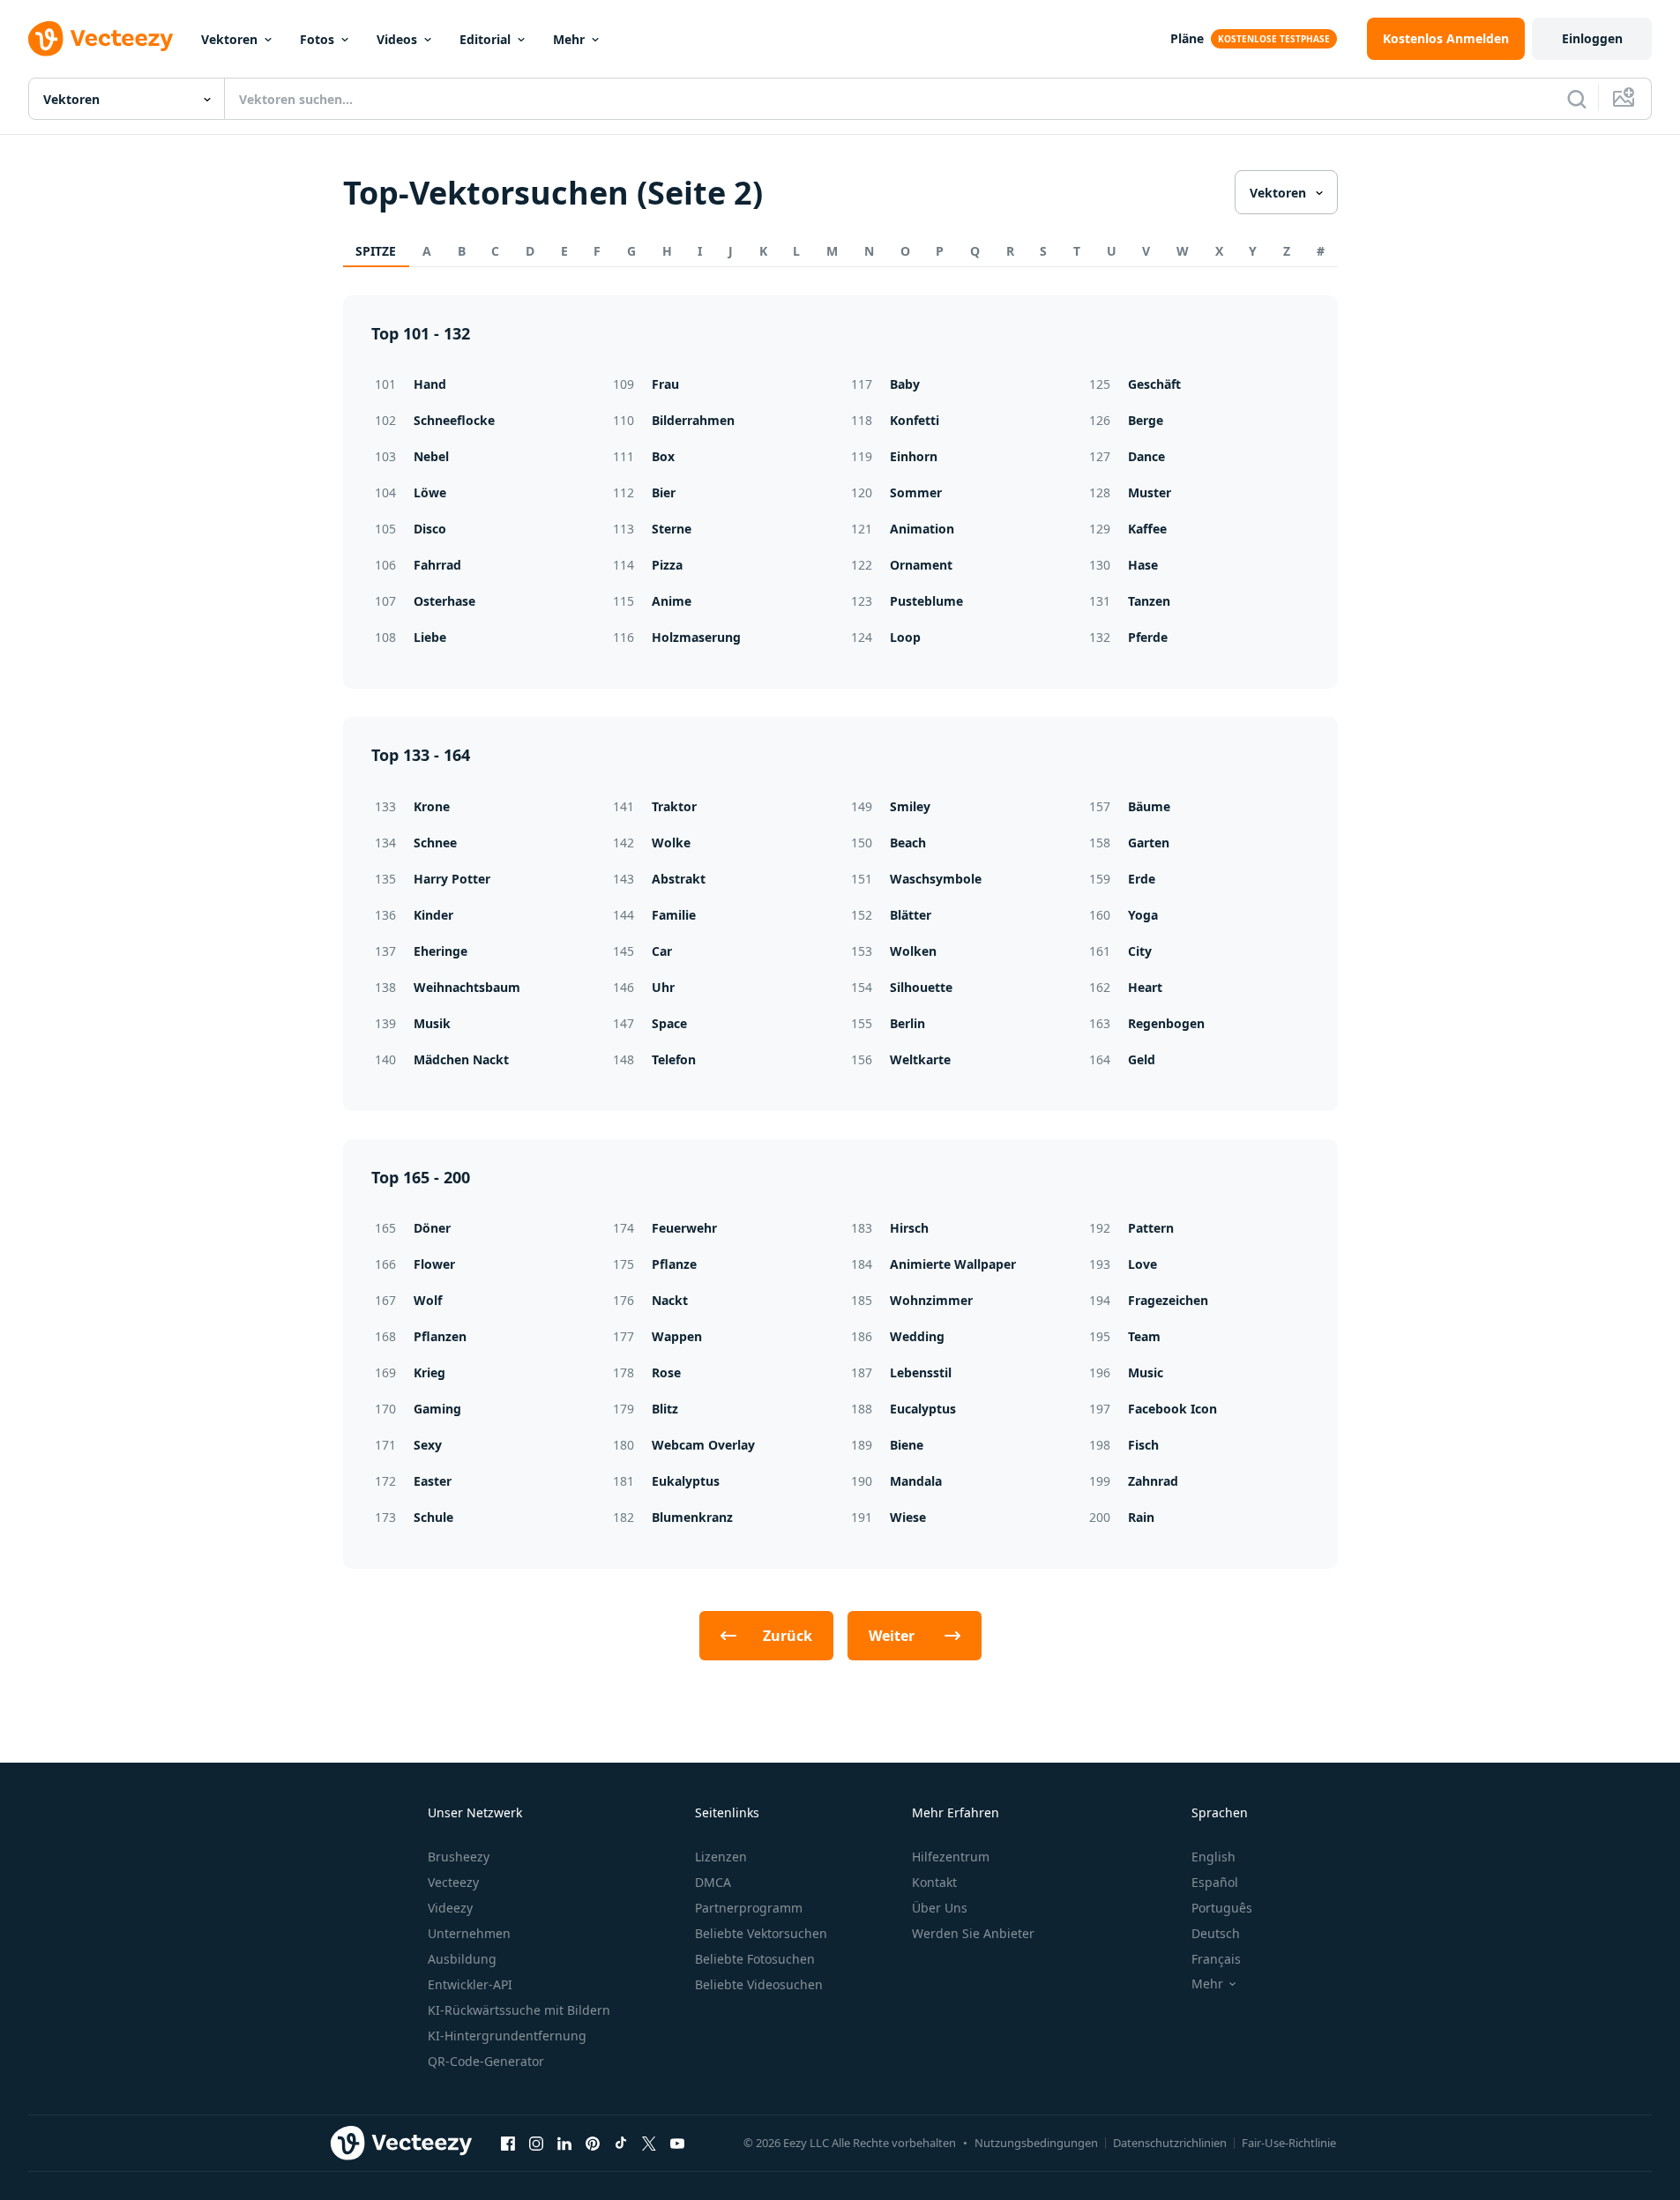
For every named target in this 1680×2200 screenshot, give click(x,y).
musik (432, 1023)
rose (666, 1372)
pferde (1148, 637)
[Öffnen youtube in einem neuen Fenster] (677, 2143)
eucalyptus (923, 1409)
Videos (397, 39)
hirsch (909, 1228)
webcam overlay (703, 1445)
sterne (672, 529)
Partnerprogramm (749, 1908)
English (1213, 1857)
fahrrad (437, 565)
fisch (1143, 1445)
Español (1215, 1882)
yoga (1143, 915)
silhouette (921, 987)
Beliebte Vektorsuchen (761, 1933)
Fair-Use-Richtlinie (1289, 2143)
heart (1145, 987)
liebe (430, 637)
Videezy (450, 1908)
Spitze (376, 251)
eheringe (441, 951)
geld (1142, 1059)
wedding (917, 1336)
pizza (667, 565)
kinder (433, 915)
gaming (437, 1409)
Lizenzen (721, 1857)
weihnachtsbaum (467, 987)
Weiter (892, 1636)
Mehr (569, 39)
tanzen (1149, 601)
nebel (431, 456)
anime (672, 601)
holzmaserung (696, 637)
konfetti (915, 420)
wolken (913, 951)
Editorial (485, 39)
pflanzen (440, 1336)
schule (433, 1517)
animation (922, 529)
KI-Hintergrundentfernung (507, 2036)
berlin (907, 1023)
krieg (429, 1372)
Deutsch (1216, 1933)
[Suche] (1577, 99)
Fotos (317, 39)
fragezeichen (1168, 1300)
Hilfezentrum (951, 1857)
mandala (916, 1481)
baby (905, 384)
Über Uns (940, 1908)
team (1144, 1336)
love (1142, 1264)
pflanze (674, 1264)
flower (434, 1264)
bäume (1149, 806)
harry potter (452, 879)
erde (1142, 879)
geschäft (1154, 384)
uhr (663, 987)
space (669, 1023)
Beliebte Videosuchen (759, 1984)
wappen (677, 1336)
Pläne (1187, 38)
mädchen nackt (461, 1059)
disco (430, 529)
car (662, 951)
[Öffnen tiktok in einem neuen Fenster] (621, 2143)
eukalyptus (686, 1481)
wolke (671, 843)
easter (433, 1481)
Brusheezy (459, 1857)
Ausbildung (462, 1959)
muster (1150, 492)
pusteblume (926, 601)
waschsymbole (936, 879)
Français (1216, 1959)
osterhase (444, 601)
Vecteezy (453, 1882)
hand (430, 384)
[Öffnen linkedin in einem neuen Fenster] (564, 2143)
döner (432, 1228)
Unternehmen (469, 1933)
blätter (911, 915)
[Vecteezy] (101, 39)
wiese (908, 1517)
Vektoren (229, 39)
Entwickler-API (470, 1984)
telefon (674, 1059)
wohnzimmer (931, 1300)
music (1146, 1372)
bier (664, 492)
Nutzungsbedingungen (1036, 2143)
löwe (430, 492)
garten (1149, 843)
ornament (921, 565)
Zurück (788, 1636)
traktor (674, 806)
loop (905, 637)
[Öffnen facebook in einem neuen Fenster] (508, 2143)
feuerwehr (684, 1228)
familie (674, 915)
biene (907, 1445)
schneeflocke (454, 420)
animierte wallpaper (953, 1264)
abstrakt (679, 879)
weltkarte (920, 1059)
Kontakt (934, 1882)
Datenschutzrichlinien (1170, 2143)
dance (1146, 456)
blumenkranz (692, 1517)
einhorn (914, 456)
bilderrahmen (693, 420)
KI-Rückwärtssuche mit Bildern (519, 2010)
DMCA (713, 1882)
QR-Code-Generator (486, 2061)
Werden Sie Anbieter (973, 1933)
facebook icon (1172, 1409)
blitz (665, 1409)
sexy (428, 1445)
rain (1141, 1517)
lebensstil (921, 1372)
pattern (1151, 1228)
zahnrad (1153, 1481)
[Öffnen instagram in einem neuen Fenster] (536, 2143)
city (1140, 951)
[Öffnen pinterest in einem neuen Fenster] (593, 2143)
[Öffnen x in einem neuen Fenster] (649, 2143)
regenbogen (1166, 1023)
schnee (435, 843)
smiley (910, 806)
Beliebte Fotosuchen (755, 1959)
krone (432, 806)
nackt (670, 1300)
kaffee (1147, 529)
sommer (916, 492)
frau (665, 384)
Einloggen (1592, 38)
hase (1143, 565)
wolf (428, 1300)
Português (1222, 1908)
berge (1146, 420)
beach (908, 843)
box (663, 456)
